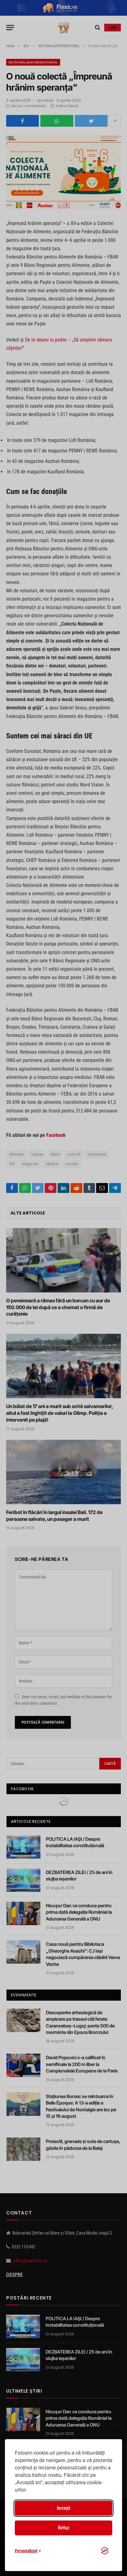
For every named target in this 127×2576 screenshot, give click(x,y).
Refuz (64, 2528)
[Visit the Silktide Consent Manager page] (105, 2551)
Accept (63, 2508)
